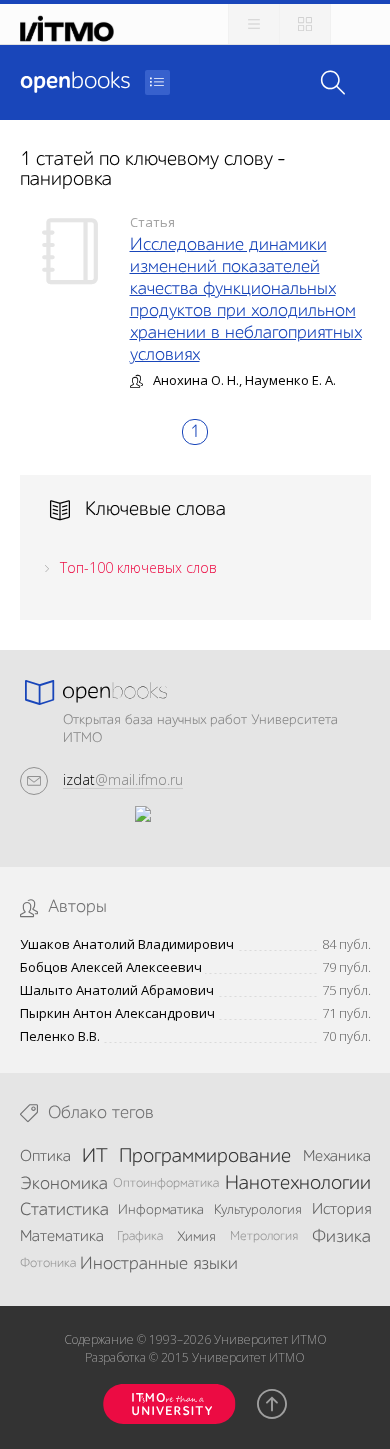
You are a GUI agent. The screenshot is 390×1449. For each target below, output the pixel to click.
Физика (341, 1237)
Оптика (45, 1157)
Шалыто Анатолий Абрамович (117, 990)
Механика (337, 1157)
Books (75, 82)
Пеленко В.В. (60, 1036)
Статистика (64, 1210)
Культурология (258, 1210)
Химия (196, 1237)
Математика (62, 1237)
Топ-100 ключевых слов (138, 567)
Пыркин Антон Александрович (117, 1013)
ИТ (95, 1157)
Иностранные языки (159, 1264)
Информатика (161, 1210)
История (341, 1210)
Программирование (205, 1157)
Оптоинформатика (166, 1183)
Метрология (264, 1236)
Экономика (64, 1184)
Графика (140, 1236)
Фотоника (48, 1263)
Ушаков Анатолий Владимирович (127, 944)
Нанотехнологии (298, 1184)
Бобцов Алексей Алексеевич (111, 967)
